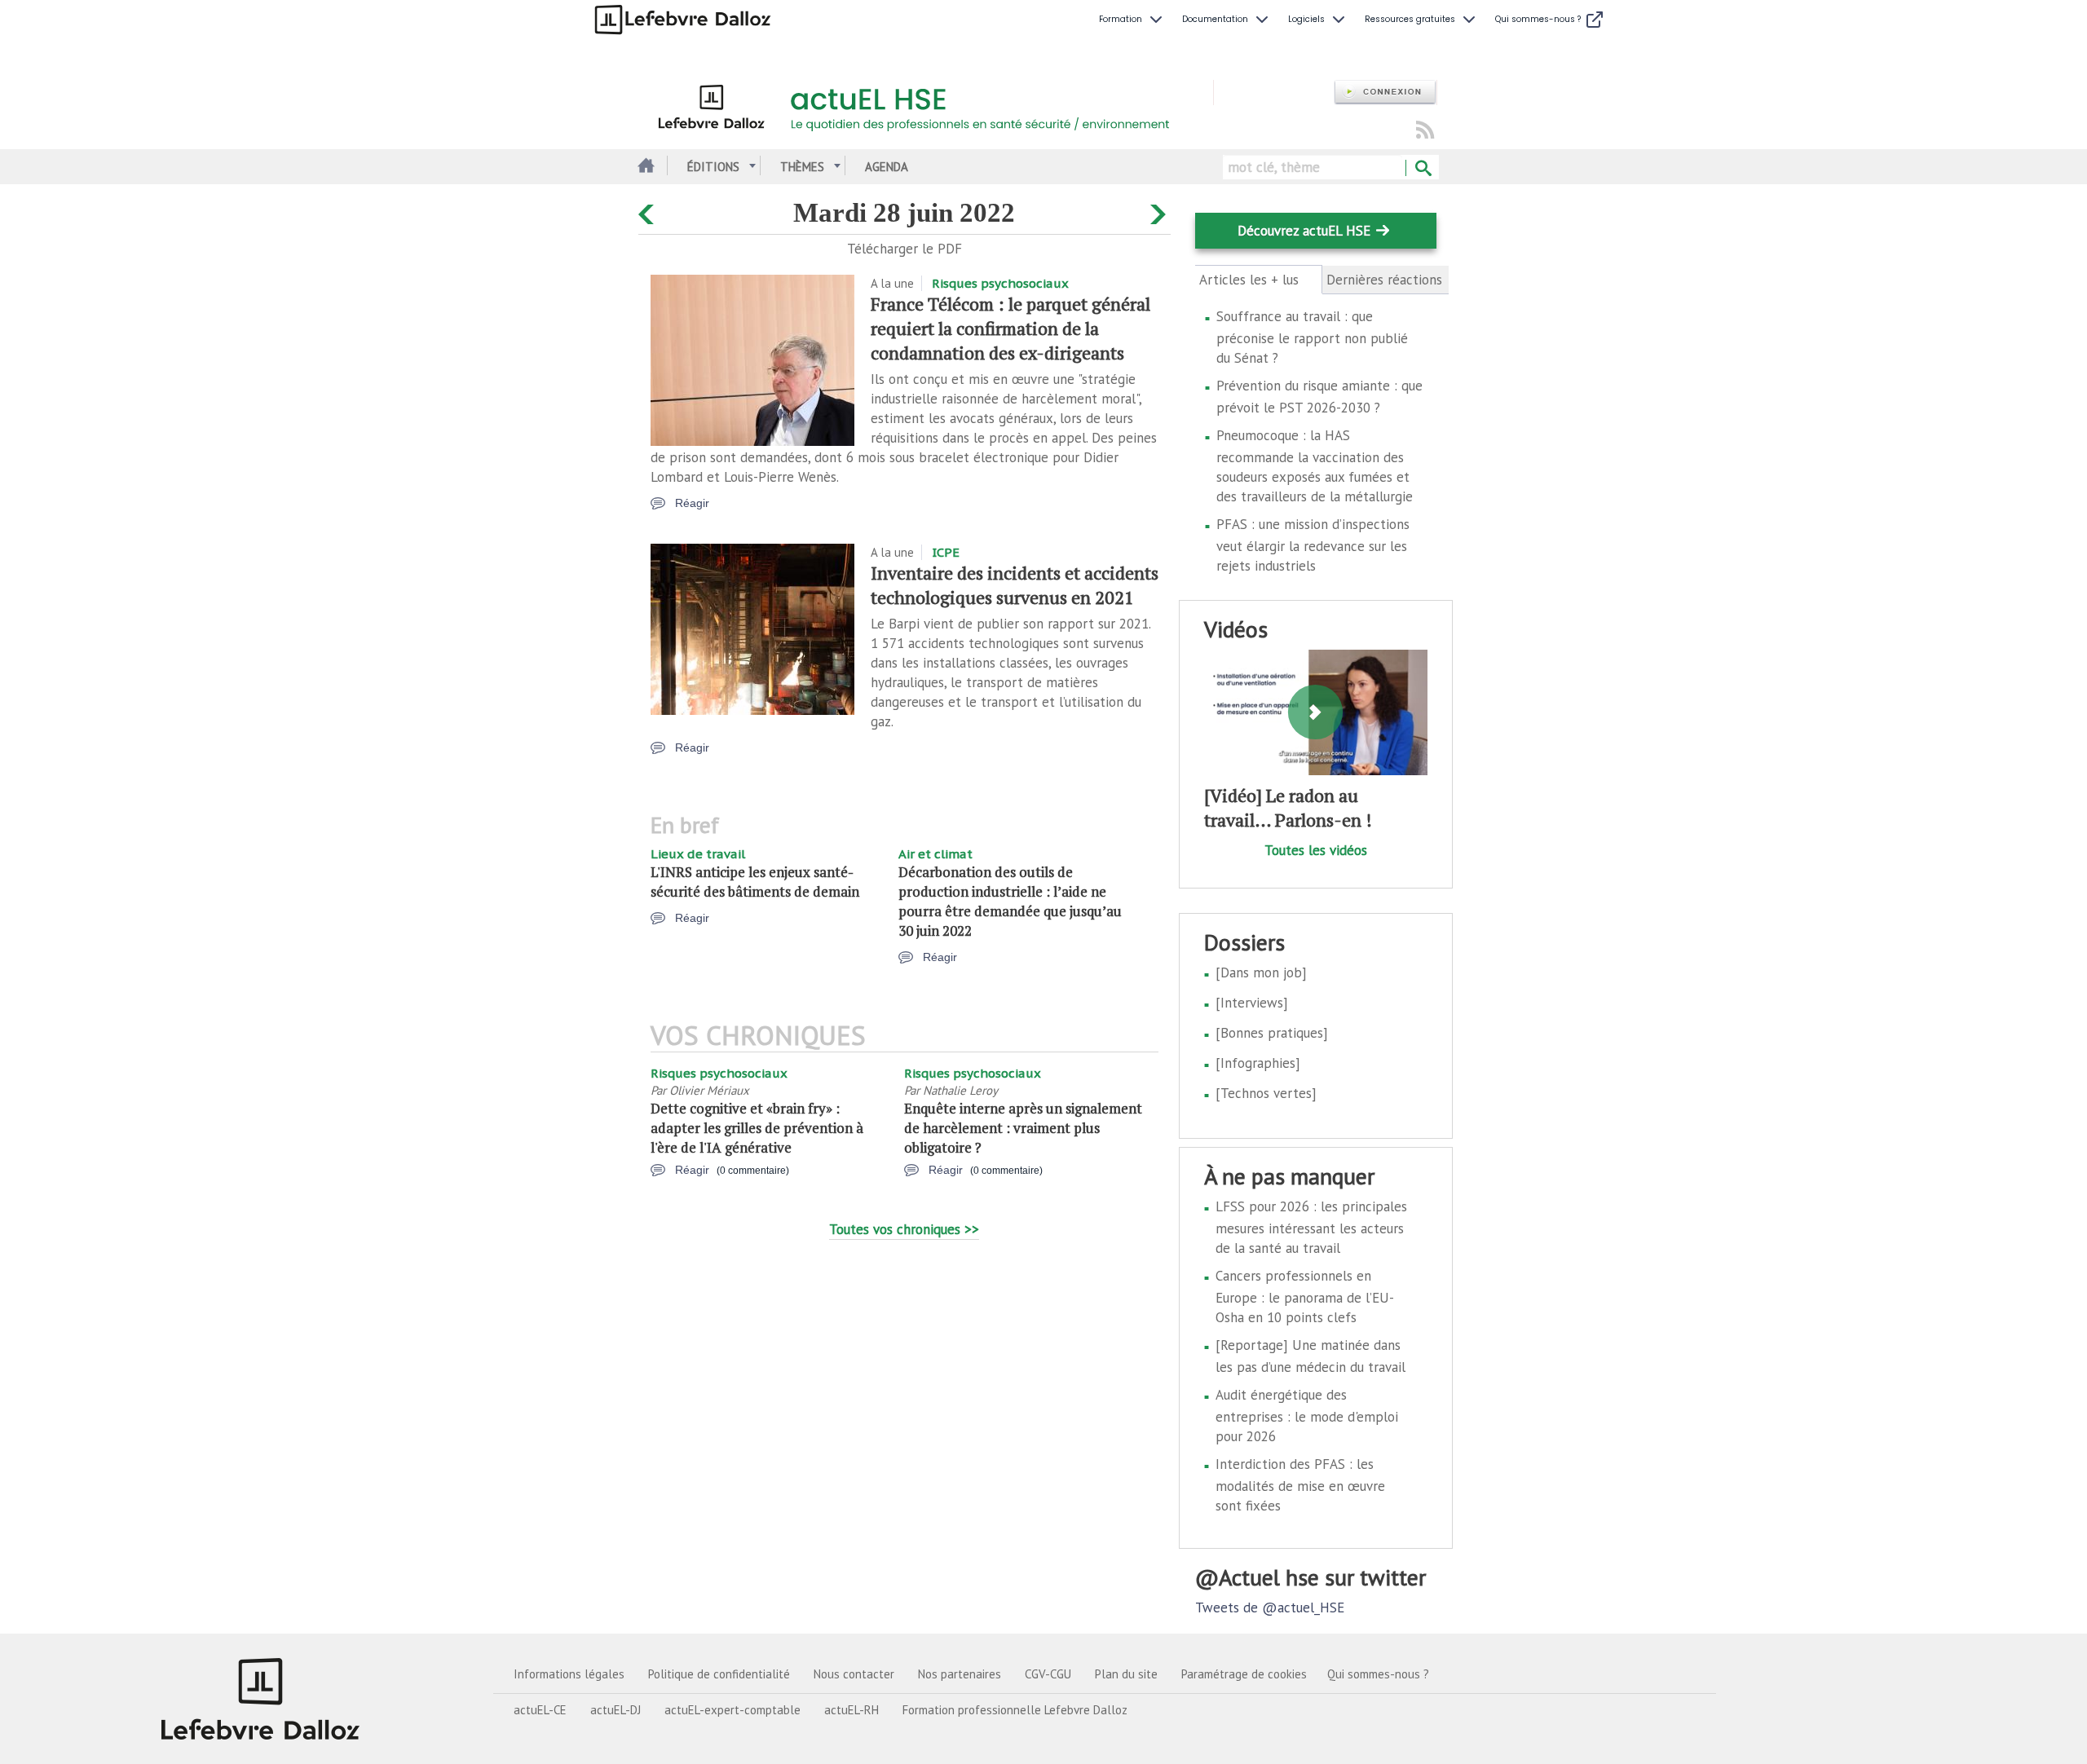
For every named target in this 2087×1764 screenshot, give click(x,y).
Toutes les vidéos (1316, 850)
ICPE (946, 552)
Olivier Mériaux (709, 1090)
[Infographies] (1258, 1063)
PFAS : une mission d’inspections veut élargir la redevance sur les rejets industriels (1313, 545)
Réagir (692, 503)
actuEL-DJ (616, 1710)
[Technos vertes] (1266, 1093)
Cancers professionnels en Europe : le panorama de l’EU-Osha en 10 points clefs (1305, 1297)
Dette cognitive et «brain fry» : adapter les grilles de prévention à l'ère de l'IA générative (757, 1128)
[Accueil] (926, 104)
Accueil (644, 167)
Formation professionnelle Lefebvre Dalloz (1015, 1710)
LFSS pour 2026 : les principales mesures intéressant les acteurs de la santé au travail (1311, 1227)
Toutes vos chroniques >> (904, 1229)
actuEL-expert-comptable (732, 1710)
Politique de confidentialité (719, 1674)
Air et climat (935, 854)
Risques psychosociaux (1000, 283)
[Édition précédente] (649, 211)
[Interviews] (1252, 1003)
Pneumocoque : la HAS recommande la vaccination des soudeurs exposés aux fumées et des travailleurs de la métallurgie (1315, 466)
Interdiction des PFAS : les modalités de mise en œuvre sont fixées (1300, 1485)
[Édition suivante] (1160, 211)
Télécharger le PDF (905, 249)
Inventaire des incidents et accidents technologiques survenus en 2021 (1015, 585)
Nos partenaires (960, 1674)
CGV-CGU (1048, 1674)
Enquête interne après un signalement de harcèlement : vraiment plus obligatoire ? (1023, 1128)
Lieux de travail (698, 854)
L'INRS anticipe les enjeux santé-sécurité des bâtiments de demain (755, 882)
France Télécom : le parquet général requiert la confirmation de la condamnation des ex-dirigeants (1010, 328)
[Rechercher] (1422, 169)
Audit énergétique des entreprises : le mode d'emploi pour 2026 (1307, 1416)
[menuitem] (1132, 20)
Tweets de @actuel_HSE (1270, 1607)
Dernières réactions (1384, 280)
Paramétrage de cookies (1244, 1674)
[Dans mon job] (1261, 972)
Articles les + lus (1258, 280)
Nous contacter (854, 1674)
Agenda (887, 167)
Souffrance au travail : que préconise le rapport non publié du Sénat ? (1312, 337)
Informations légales (569, 1674)
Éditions (713, 167)
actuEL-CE (540, 1710)
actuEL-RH (852, 1710)
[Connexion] (1385, 93)
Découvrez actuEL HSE (1304, 231)
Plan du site (1126, 1674)
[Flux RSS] (1425, 131)
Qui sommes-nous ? (1378, 1674)
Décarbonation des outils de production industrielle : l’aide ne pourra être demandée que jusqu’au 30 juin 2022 (1010, 901)
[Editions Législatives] (261, 1699)
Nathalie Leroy (960, 1090)
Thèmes (802, 167)
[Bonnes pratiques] (1272, 1033)
